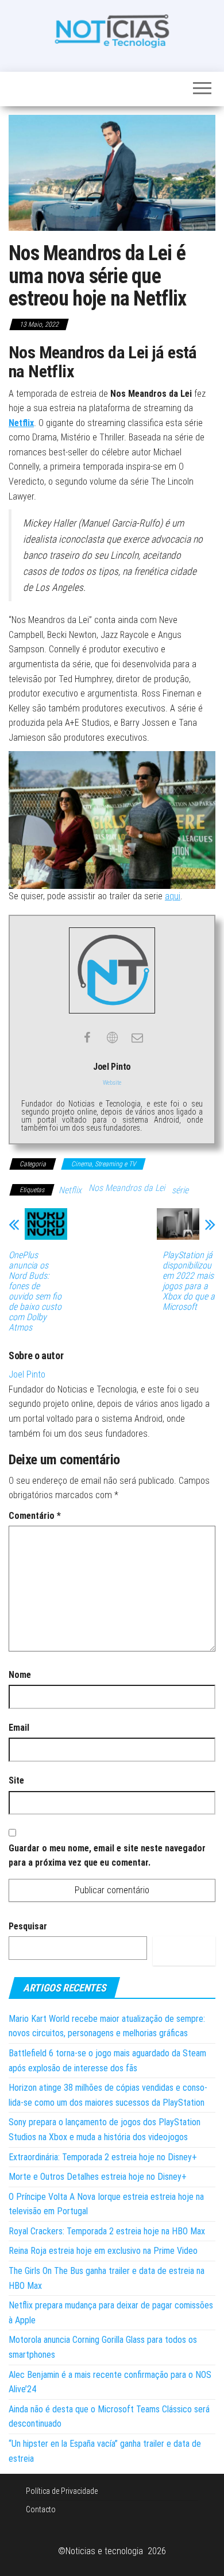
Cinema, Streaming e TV (103, 1164)
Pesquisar (28, 1926)
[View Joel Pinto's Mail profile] (137, 1038)
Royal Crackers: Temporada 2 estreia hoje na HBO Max (107, 2231)
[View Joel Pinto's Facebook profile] (87, 1038)
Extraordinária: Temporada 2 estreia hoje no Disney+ (103, 2157)
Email (19, 1728)
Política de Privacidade (62, 2491)
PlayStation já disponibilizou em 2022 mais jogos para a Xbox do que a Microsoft (189, 1281)
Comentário (35, 1516)
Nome (20, 1675)
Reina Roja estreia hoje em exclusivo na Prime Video (103, 2251)
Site (16, 1780)
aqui (173, 896)
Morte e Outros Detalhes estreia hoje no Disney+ (98, 2177)
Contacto (41, 2509)
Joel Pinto (27, 1374)
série (180, 1190)
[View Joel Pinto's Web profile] (112, 1038)
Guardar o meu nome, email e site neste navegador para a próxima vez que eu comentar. (107, 1856)
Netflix (21, 423)
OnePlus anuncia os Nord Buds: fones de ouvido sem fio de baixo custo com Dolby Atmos (35, 1291)
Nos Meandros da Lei (127, 1188)
